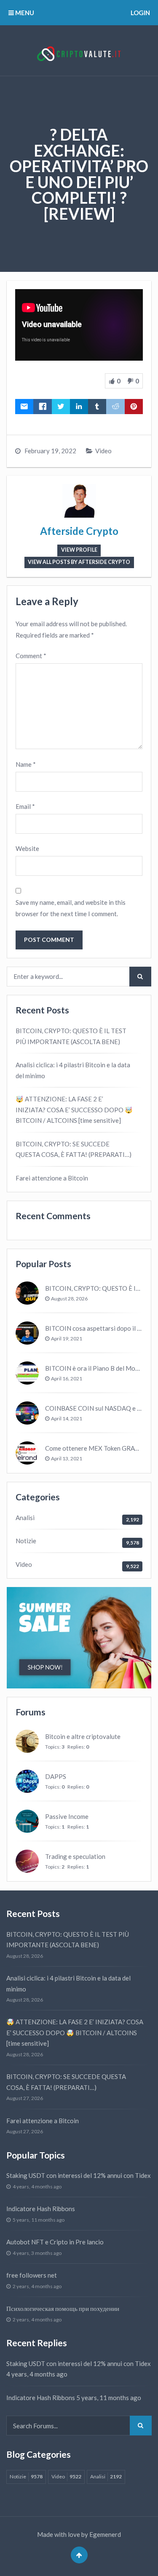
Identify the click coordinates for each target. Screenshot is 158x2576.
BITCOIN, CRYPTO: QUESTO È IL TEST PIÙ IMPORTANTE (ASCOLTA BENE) (71, 1036)
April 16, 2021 (67, 1378)
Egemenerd (105, 2534)
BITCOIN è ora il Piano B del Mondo (95, 1368)
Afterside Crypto (79, 531)
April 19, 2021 (67, 1339)
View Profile (79, 550)
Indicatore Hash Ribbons (41, 2209)
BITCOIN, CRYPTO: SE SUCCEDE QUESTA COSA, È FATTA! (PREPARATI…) (74, 1149)
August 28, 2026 (69, 1299)
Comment (31, 656)
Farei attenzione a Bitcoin (52, 1178)
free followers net (32, 2275)
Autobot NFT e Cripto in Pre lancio (55, 2242)
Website (27, 848)
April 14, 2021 (67, 1418)
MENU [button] (24, 13)
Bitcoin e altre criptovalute (83, 1736)
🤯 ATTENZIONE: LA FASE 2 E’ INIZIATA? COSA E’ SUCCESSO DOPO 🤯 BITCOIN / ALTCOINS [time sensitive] (74, 1110)
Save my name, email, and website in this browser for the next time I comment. (71, 908)
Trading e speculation (75, 1856)
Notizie (26, 1541)
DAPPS (56, 1776)
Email (25, 806)
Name (26, 764)
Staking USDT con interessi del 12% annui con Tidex (79, 2175)
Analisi (25, 1518)
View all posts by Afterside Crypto (79, 562)
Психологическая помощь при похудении (63, 2308)
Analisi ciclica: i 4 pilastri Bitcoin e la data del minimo (73, 1070)
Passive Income (67, 1816)
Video (103, 451)
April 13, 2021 (67, 1458)
